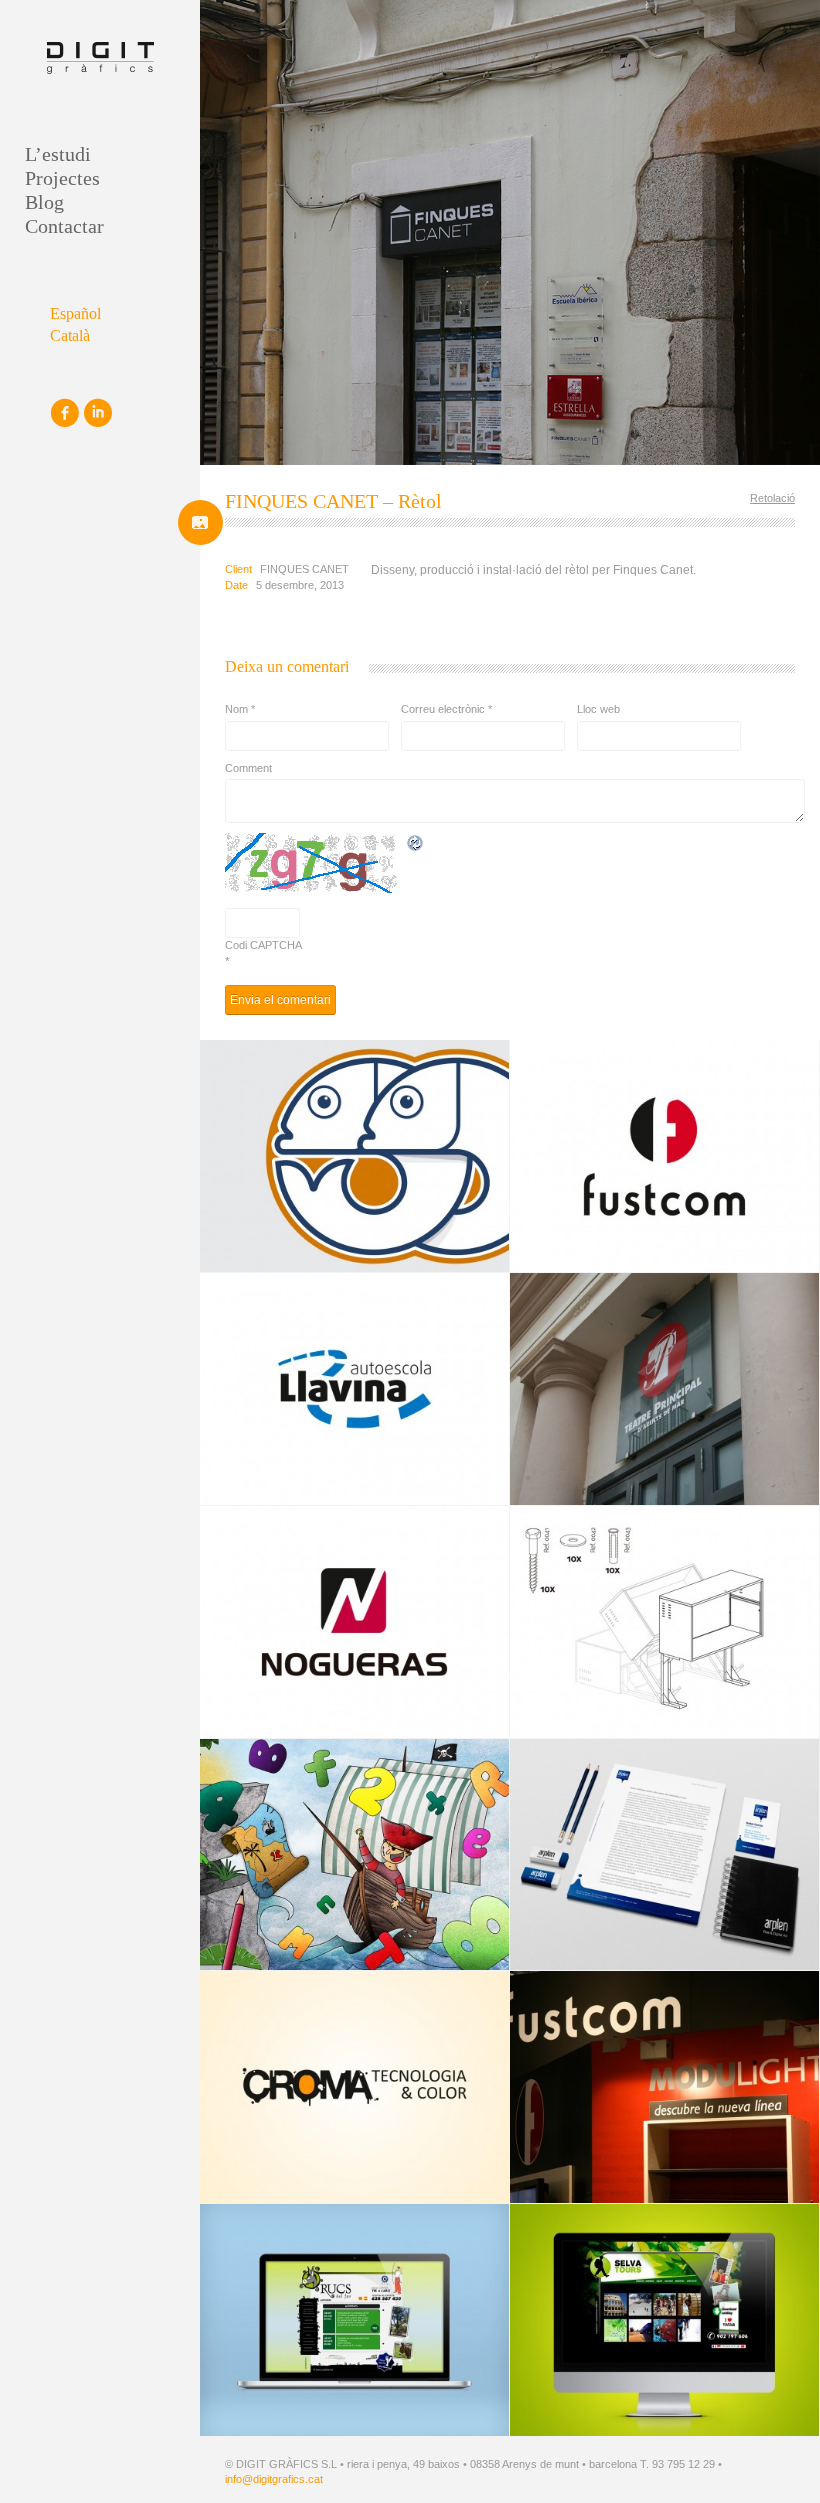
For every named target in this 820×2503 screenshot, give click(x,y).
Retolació (772, 498)
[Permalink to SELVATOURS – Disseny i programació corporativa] (664, 2320)
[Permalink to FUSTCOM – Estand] (664, 2087)
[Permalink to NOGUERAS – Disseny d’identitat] (354, 1622)
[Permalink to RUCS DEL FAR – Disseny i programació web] (354, 2320)
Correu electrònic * (446, 709)
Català (70, 335)
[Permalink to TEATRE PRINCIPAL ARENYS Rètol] (664, 1389)
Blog (44, 202)
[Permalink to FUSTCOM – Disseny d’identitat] (664, 1156)
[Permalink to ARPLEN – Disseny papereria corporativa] (664, 1855)
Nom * (240, 709)
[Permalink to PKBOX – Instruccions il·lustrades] (664, 1622)
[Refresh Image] (416, 844)
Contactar (64, 226)
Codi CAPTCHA (263, 945)
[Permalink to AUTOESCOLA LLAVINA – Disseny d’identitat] (354, 1389)
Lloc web (598, 709)
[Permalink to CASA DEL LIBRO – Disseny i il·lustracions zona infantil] (354, 1855)
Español (75, 313)
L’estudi (58, 154)
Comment (248, 768)
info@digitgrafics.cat (274, 2479)
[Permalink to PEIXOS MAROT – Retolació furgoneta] (354, 1156)
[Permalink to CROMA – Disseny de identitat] (354, 2087)
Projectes (62, 178)
